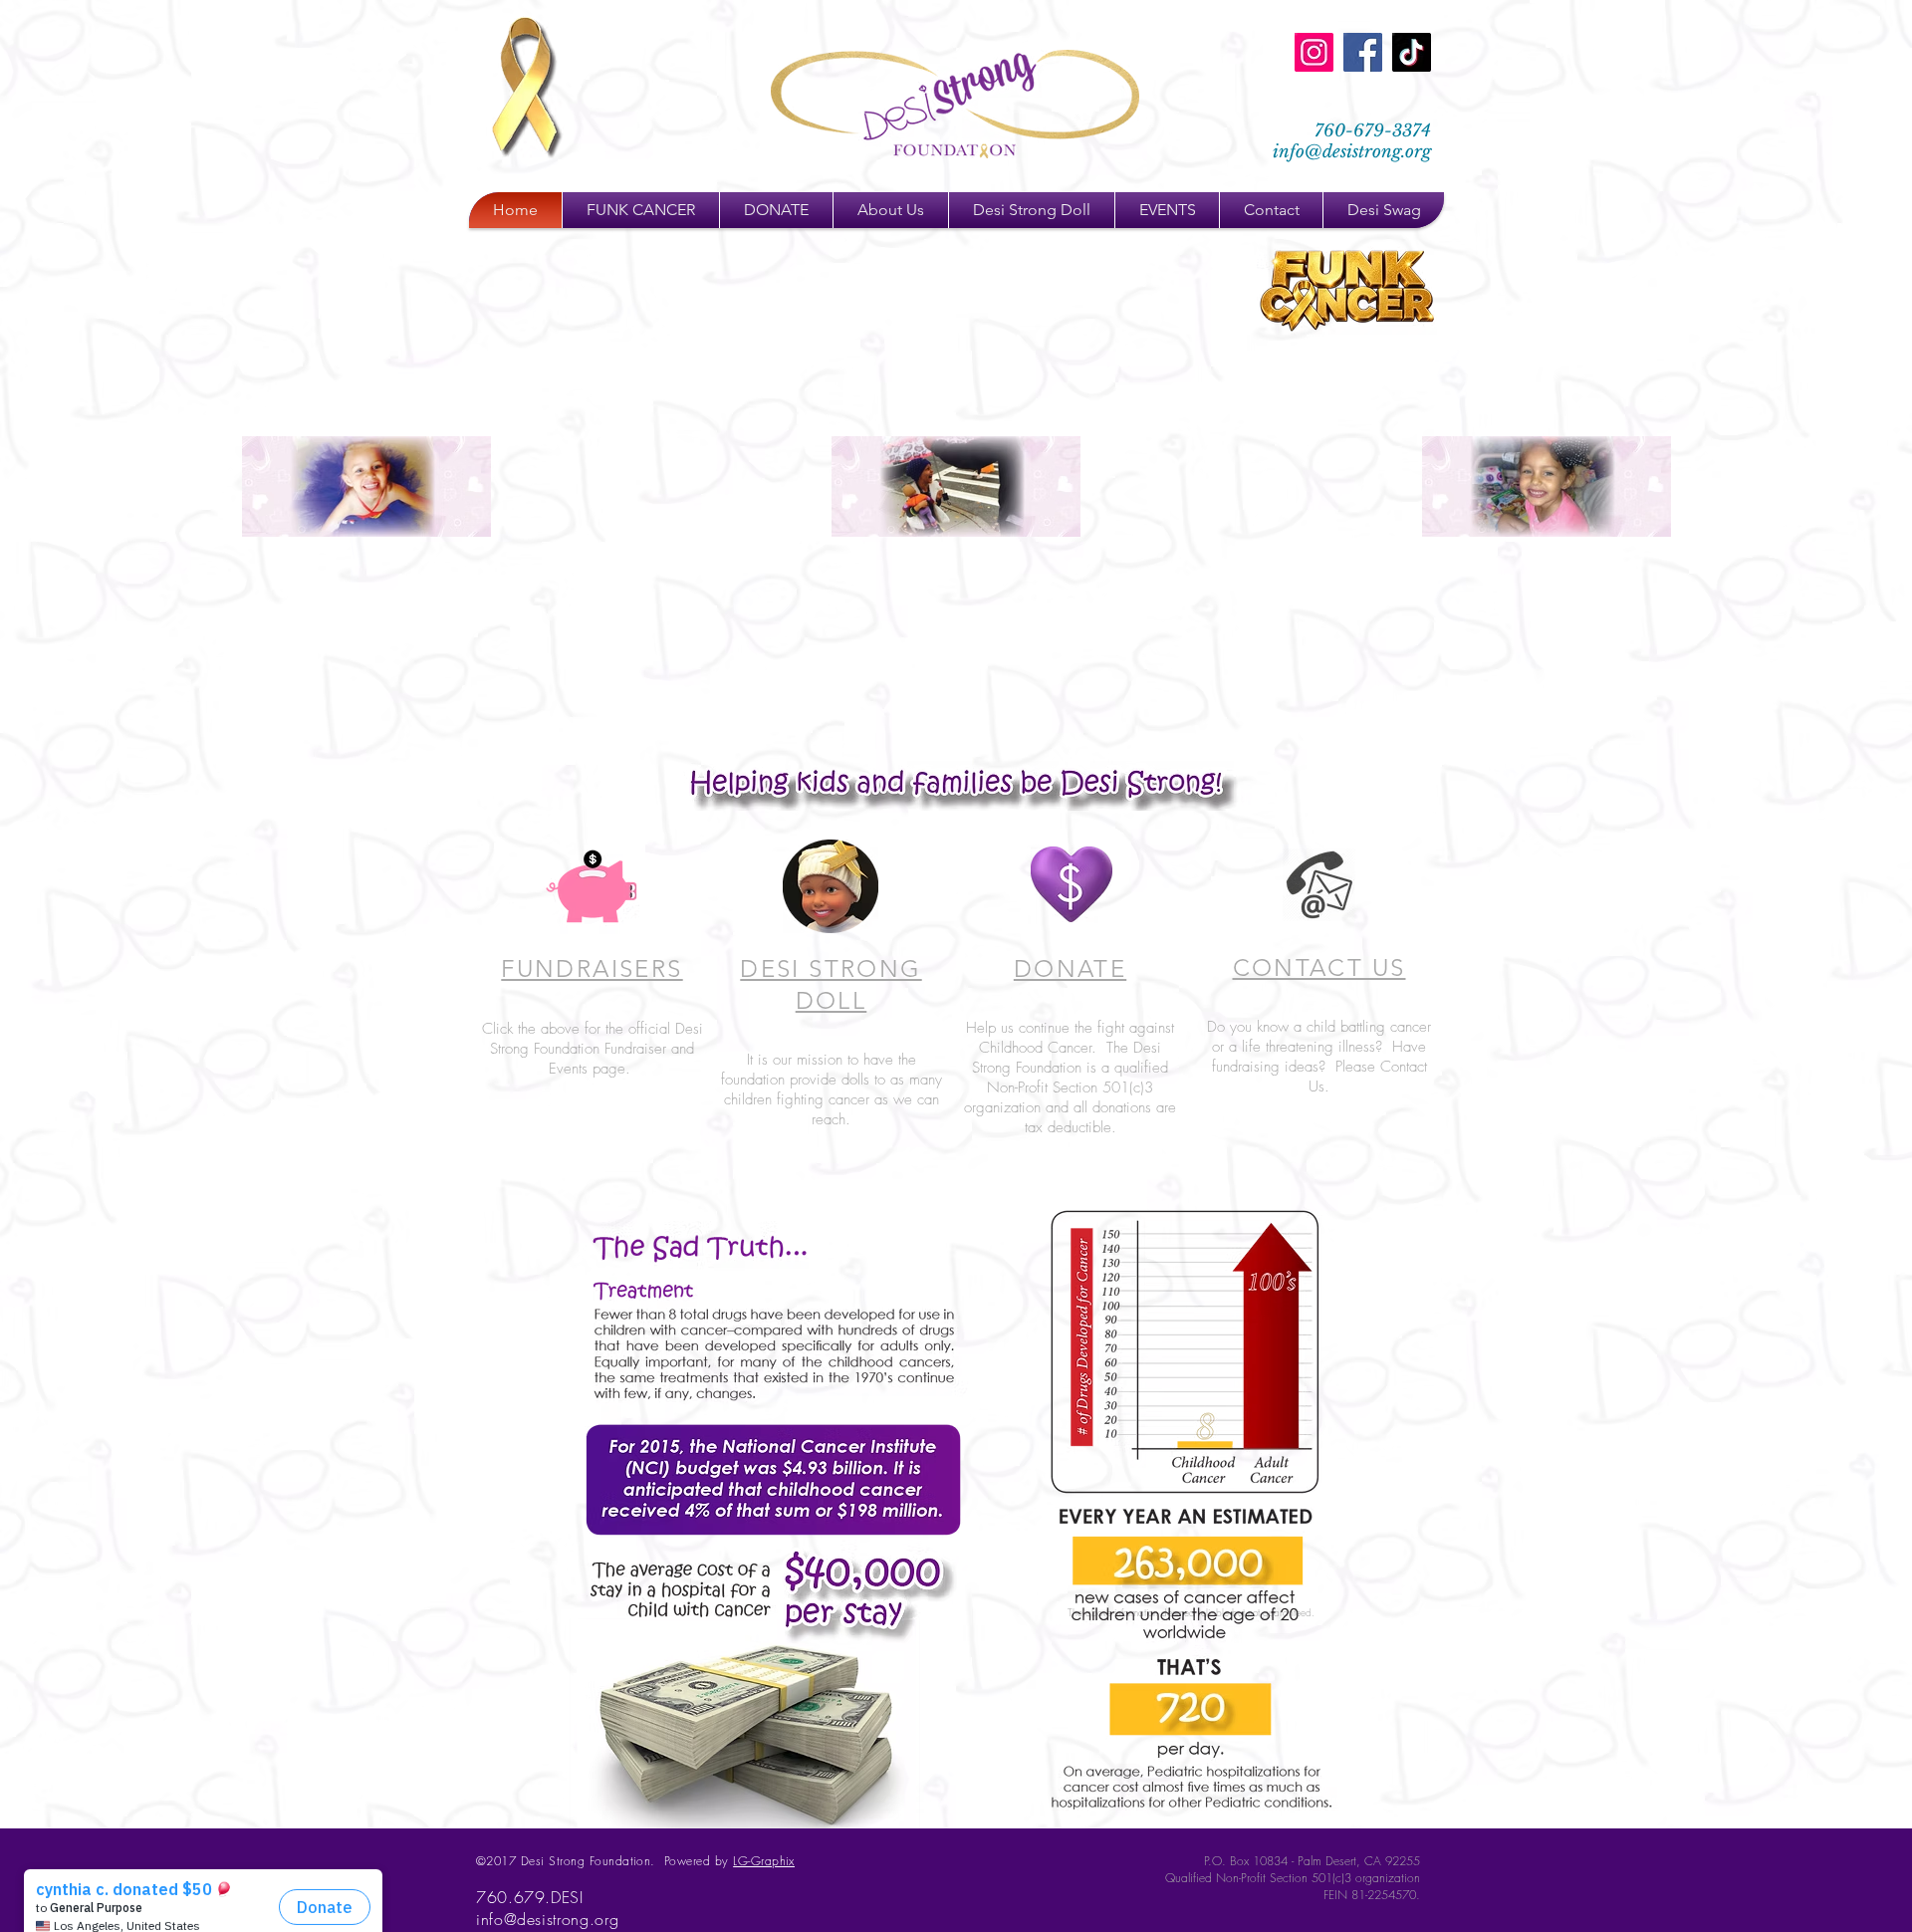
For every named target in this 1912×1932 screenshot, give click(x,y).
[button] (776, 210)
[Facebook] (1363, 52)
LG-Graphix (764, 1861)
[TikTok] (1412, 52)
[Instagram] (1314, 52)
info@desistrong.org (1352, 152)
